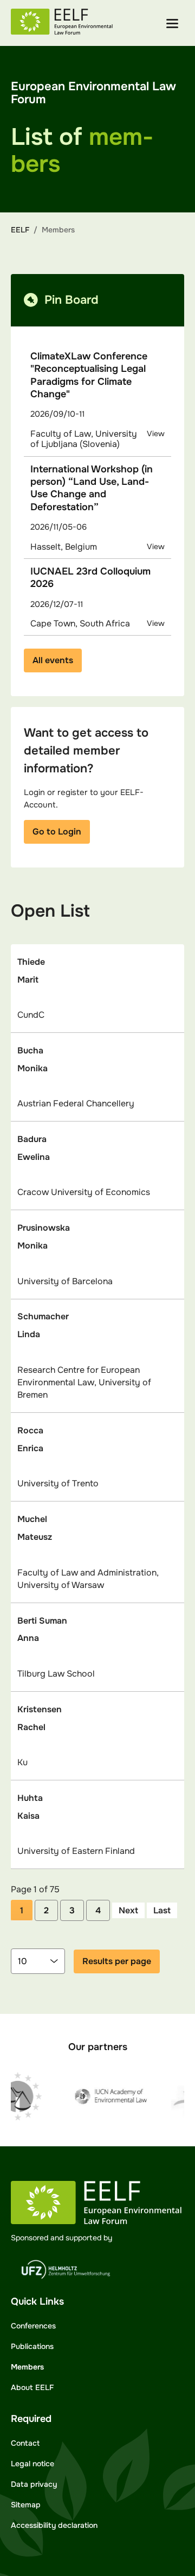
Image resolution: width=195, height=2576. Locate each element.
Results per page (117, 1961)
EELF (20, 230)
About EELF (32, 2387)
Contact (25, 2443)
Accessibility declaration (54, 2525)
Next (128, 1910)
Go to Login (57, 832)
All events (53, 660)
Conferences (33, 2326)
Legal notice (32, 2464)
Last (162, 1910)
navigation (172, 24)
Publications (32, 2346)
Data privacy (34, 2484)
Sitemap (26, 2505)
